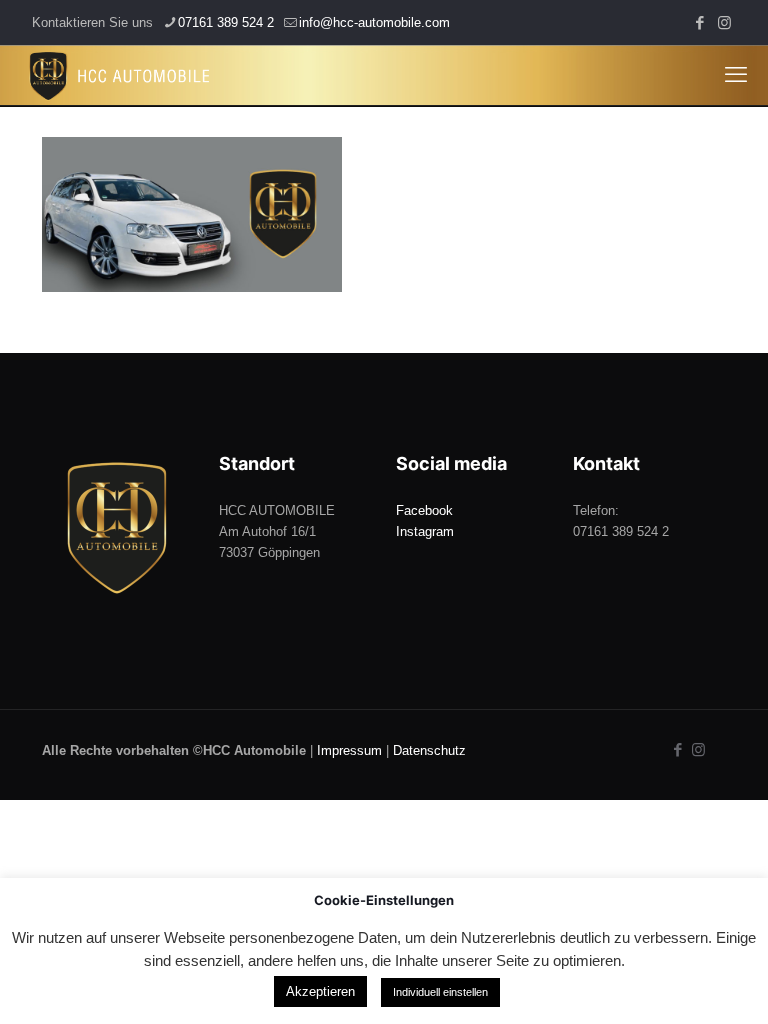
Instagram (425, 531)
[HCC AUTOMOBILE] (120, 75)
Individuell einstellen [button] (440, 992)
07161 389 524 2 (226, 22)
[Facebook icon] (699, 22)
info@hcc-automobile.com (374, 22)
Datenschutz (429, 750)
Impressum (349, 750)
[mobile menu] (736, 75)
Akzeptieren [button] (320, 991)
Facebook (424, 510)
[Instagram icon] (724, 22)
